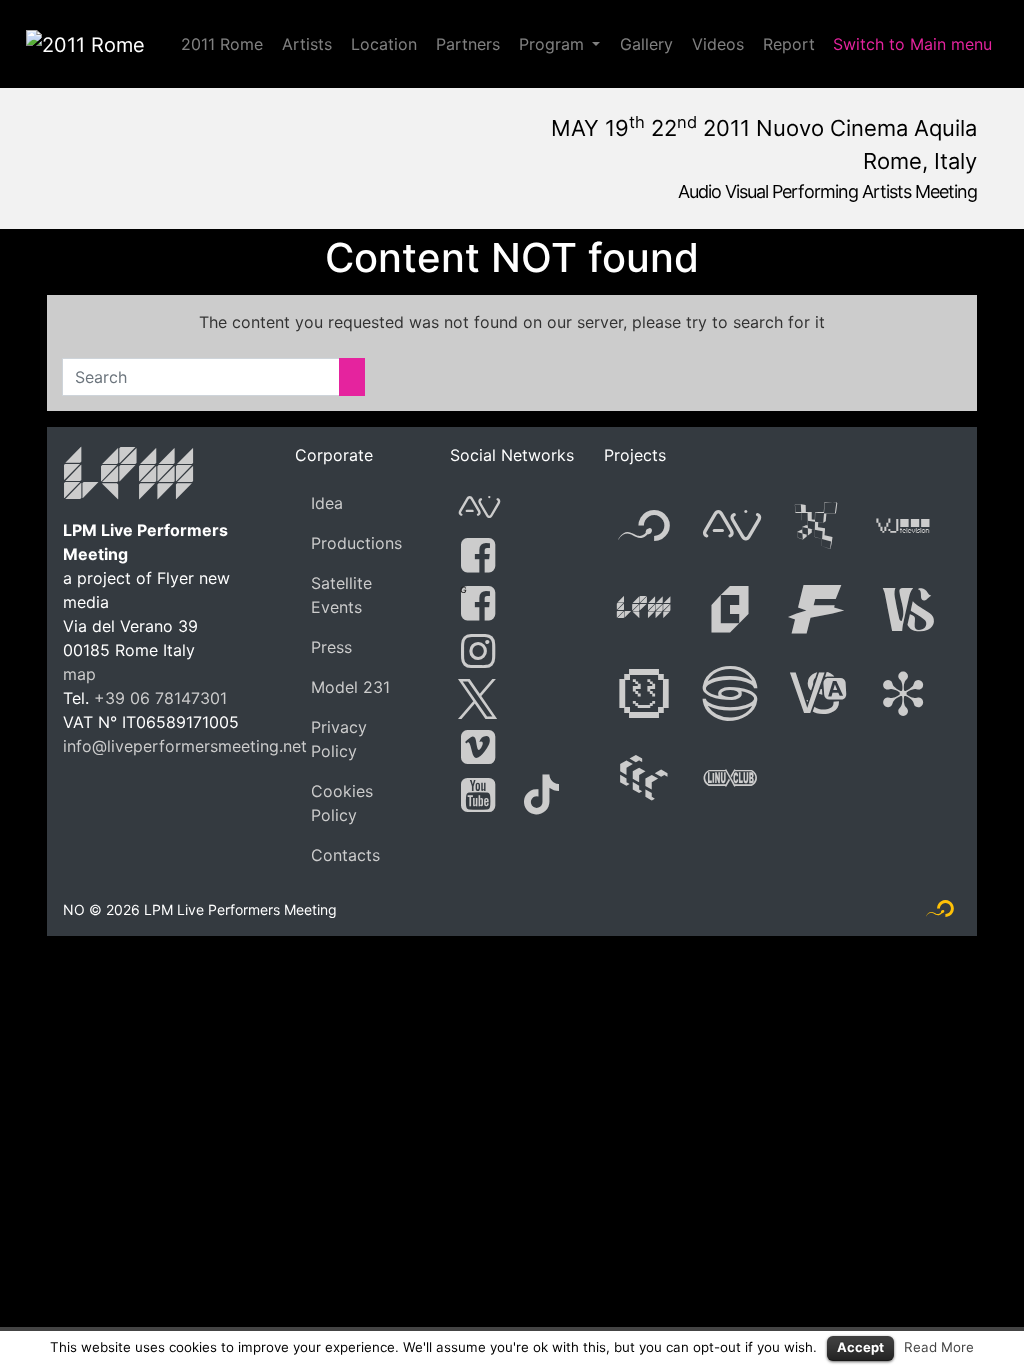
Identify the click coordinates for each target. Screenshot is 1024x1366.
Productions (356, 543)
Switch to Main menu (912, 44)
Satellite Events (341, 595)
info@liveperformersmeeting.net (185, 746)
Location (384, 44)
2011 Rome (222, 44)
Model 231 (350, 687)
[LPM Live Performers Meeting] (129, 477)
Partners (468, 44)
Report (789, 44)
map (79, 674)
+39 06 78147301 (160, 698)
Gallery (646, 44)
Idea (327, 503)
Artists (307, 44)
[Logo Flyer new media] (940, 913)
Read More (939, 1347)
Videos (718, 44)
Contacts (345, 855)
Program (551, 44)
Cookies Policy (342, 803)
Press (331, 647)
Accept (860, 1347)
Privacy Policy (339, 739)
